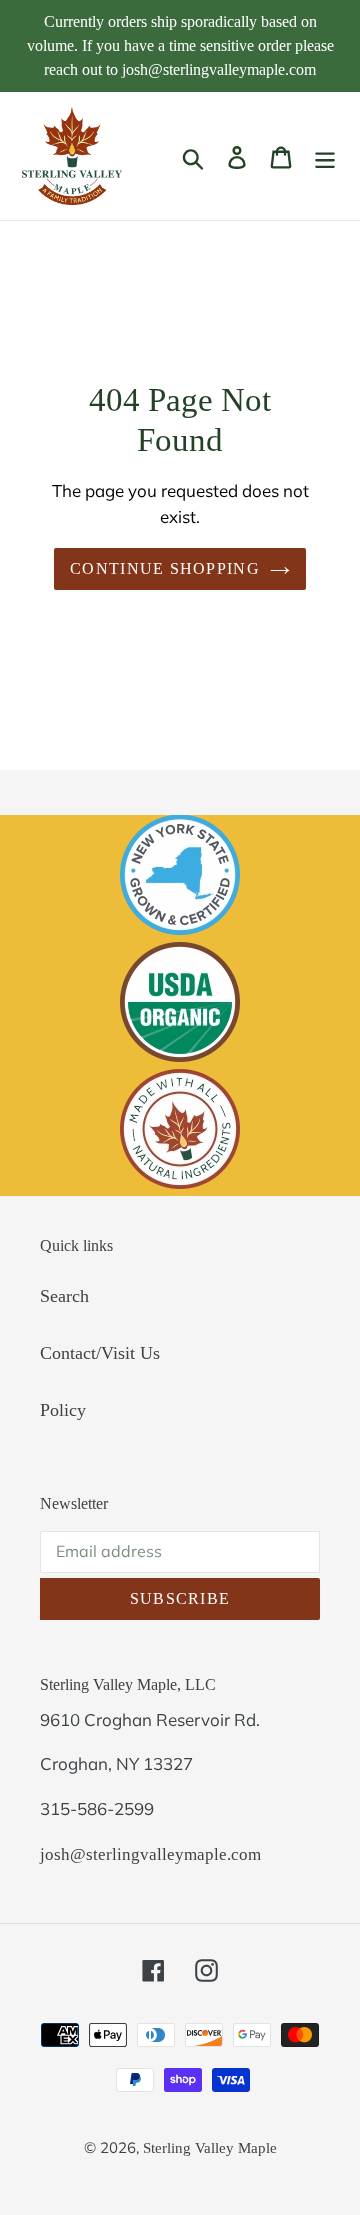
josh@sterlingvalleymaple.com (150, 1854)
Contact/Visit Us (100, 1353)
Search (64, 1296)
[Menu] (325, 156)
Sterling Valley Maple (210, 2148)
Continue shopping (165, 568)
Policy (63, 1410)
